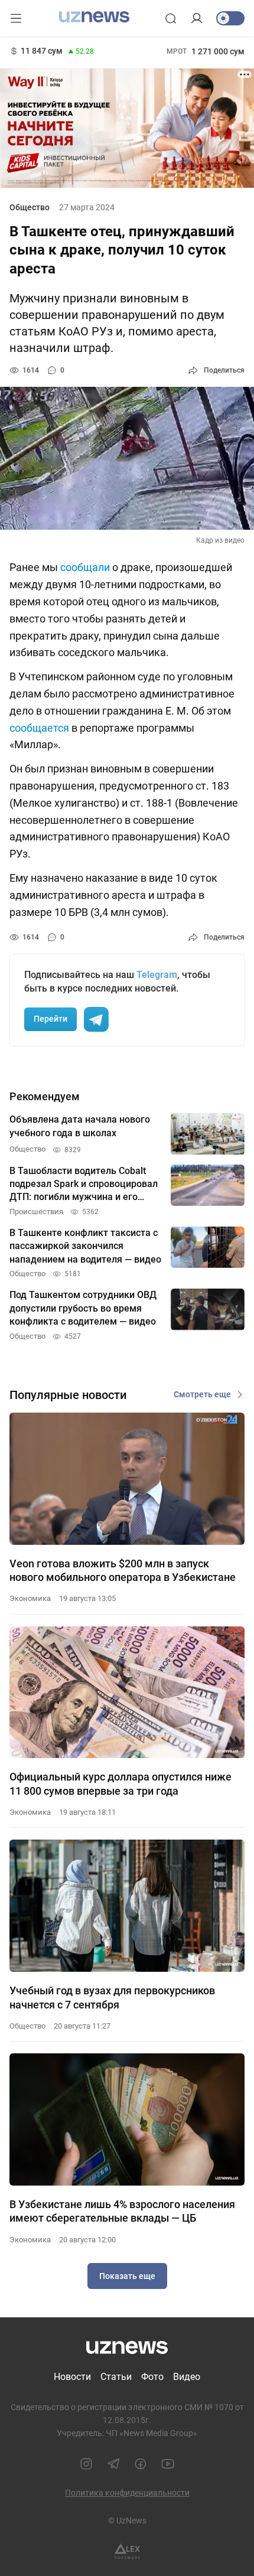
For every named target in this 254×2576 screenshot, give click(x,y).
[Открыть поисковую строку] (171, 18)
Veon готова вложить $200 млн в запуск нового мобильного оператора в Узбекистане (123, 1570)
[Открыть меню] (16, 18)
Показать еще (127, 2276)
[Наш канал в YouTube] (168, 2464)
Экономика (30, 1598)
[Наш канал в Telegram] (113, 2464)
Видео (187, 2377)
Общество (30, 207)
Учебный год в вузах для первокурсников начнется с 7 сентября (112, 1997)
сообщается (39, 728)
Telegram (157, 975)
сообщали (85, 567)
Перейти (51, 1019)
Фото (152, 2377)
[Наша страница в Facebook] (141, 2464)
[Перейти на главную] (94, 17)
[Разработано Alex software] (127, 2551)
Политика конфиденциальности (127, 2493)
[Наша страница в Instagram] (86, 2464)
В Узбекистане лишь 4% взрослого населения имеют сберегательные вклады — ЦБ (122, 2211)
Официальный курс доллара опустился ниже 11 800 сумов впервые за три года (121, 1783)
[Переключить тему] (230, 18)
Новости (72, 2377)
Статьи (116, 2377)
